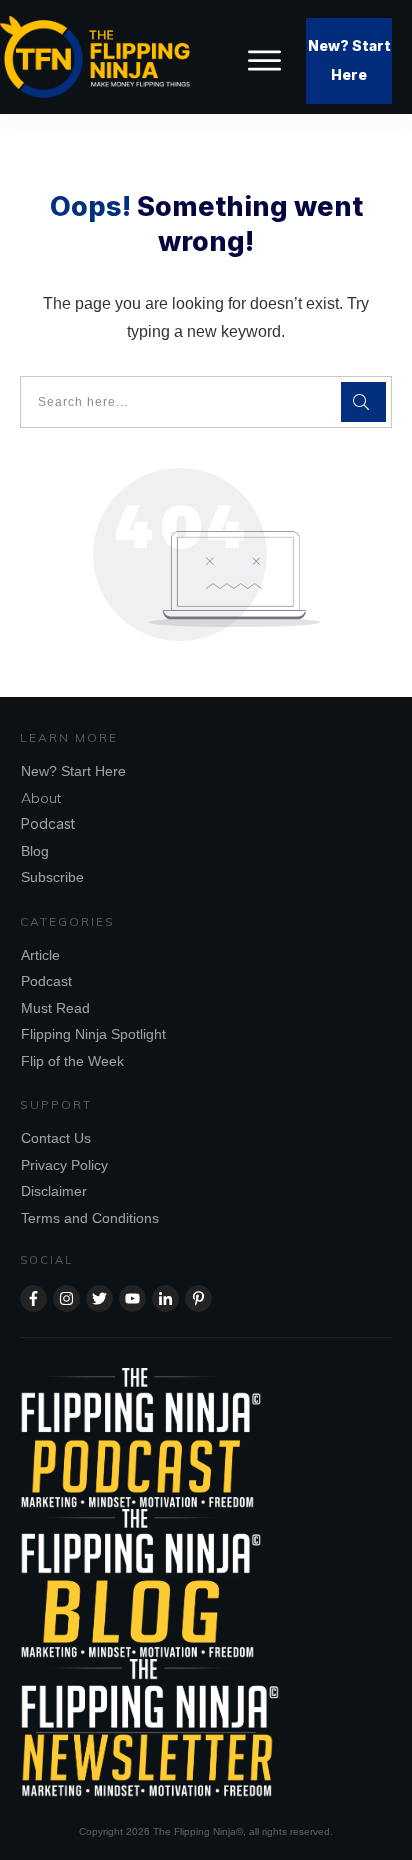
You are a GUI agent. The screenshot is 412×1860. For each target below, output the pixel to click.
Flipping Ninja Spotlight (93, 1034)
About (41, 798)
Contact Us (56, 1138)
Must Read (55, 1008)
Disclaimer (54, 1191)
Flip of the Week (72, 1061)
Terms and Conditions (90, 1218)
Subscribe (52, 877)
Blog (35, 851)
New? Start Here (73, 771)
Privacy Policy (64, 1165)
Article (40, 955)
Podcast (48, 823)
